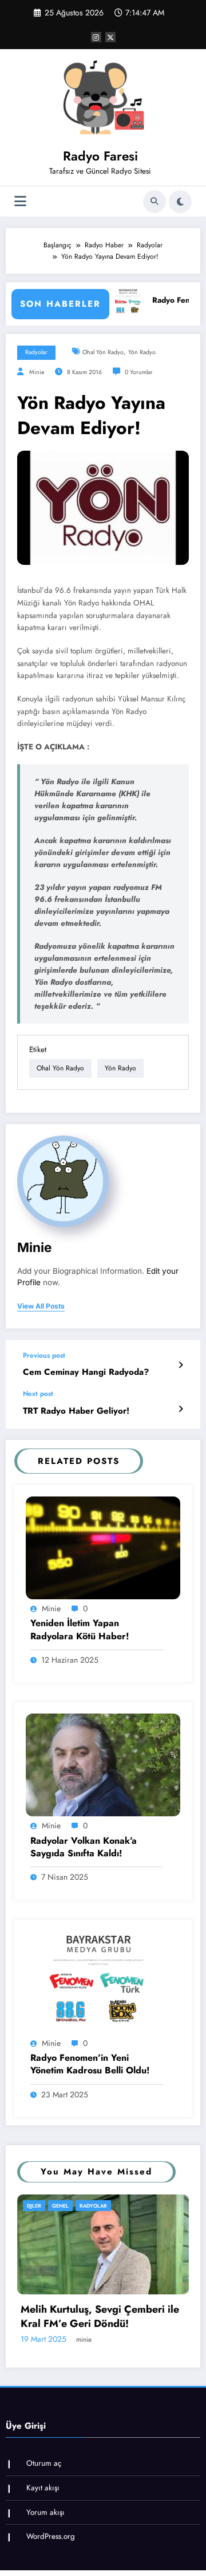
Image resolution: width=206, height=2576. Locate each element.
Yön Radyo (142, 352)
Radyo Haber (108, 2206)
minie (37, 372)
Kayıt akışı (43, 2545)
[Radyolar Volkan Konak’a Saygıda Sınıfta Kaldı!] (103, 1764)
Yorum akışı (45, 2569)
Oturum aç (44, 2520)
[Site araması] (154, 202)
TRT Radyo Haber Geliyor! (76, 1411)
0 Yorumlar (139, 372)
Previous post (44, 1355)
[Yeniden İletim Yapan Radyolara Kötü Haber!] (103, 1547)
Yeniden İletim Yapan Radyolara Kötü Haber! (80, 1630)
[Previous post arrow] (181, 1365)
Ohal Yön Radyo (103, 352)
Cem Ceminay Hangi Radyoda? (86, 1372)
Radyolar (36, 352)
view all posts (41, 1306)
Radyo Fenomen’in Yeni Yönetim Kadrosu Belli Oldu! (90, 2064)
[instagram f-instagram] (96, 37)
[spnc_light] (180, 202)
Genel (70, 2206)
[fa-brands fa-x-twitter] (110, 37)
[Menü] (20, 201)
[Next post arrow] (181, 1409)
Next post (38, 1394)
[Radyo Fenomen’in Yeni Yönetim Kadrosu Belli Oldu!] (103, 1982)
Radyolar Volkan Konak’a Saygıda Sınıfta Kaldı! (84, 1847)
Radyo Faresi (100, 156)
